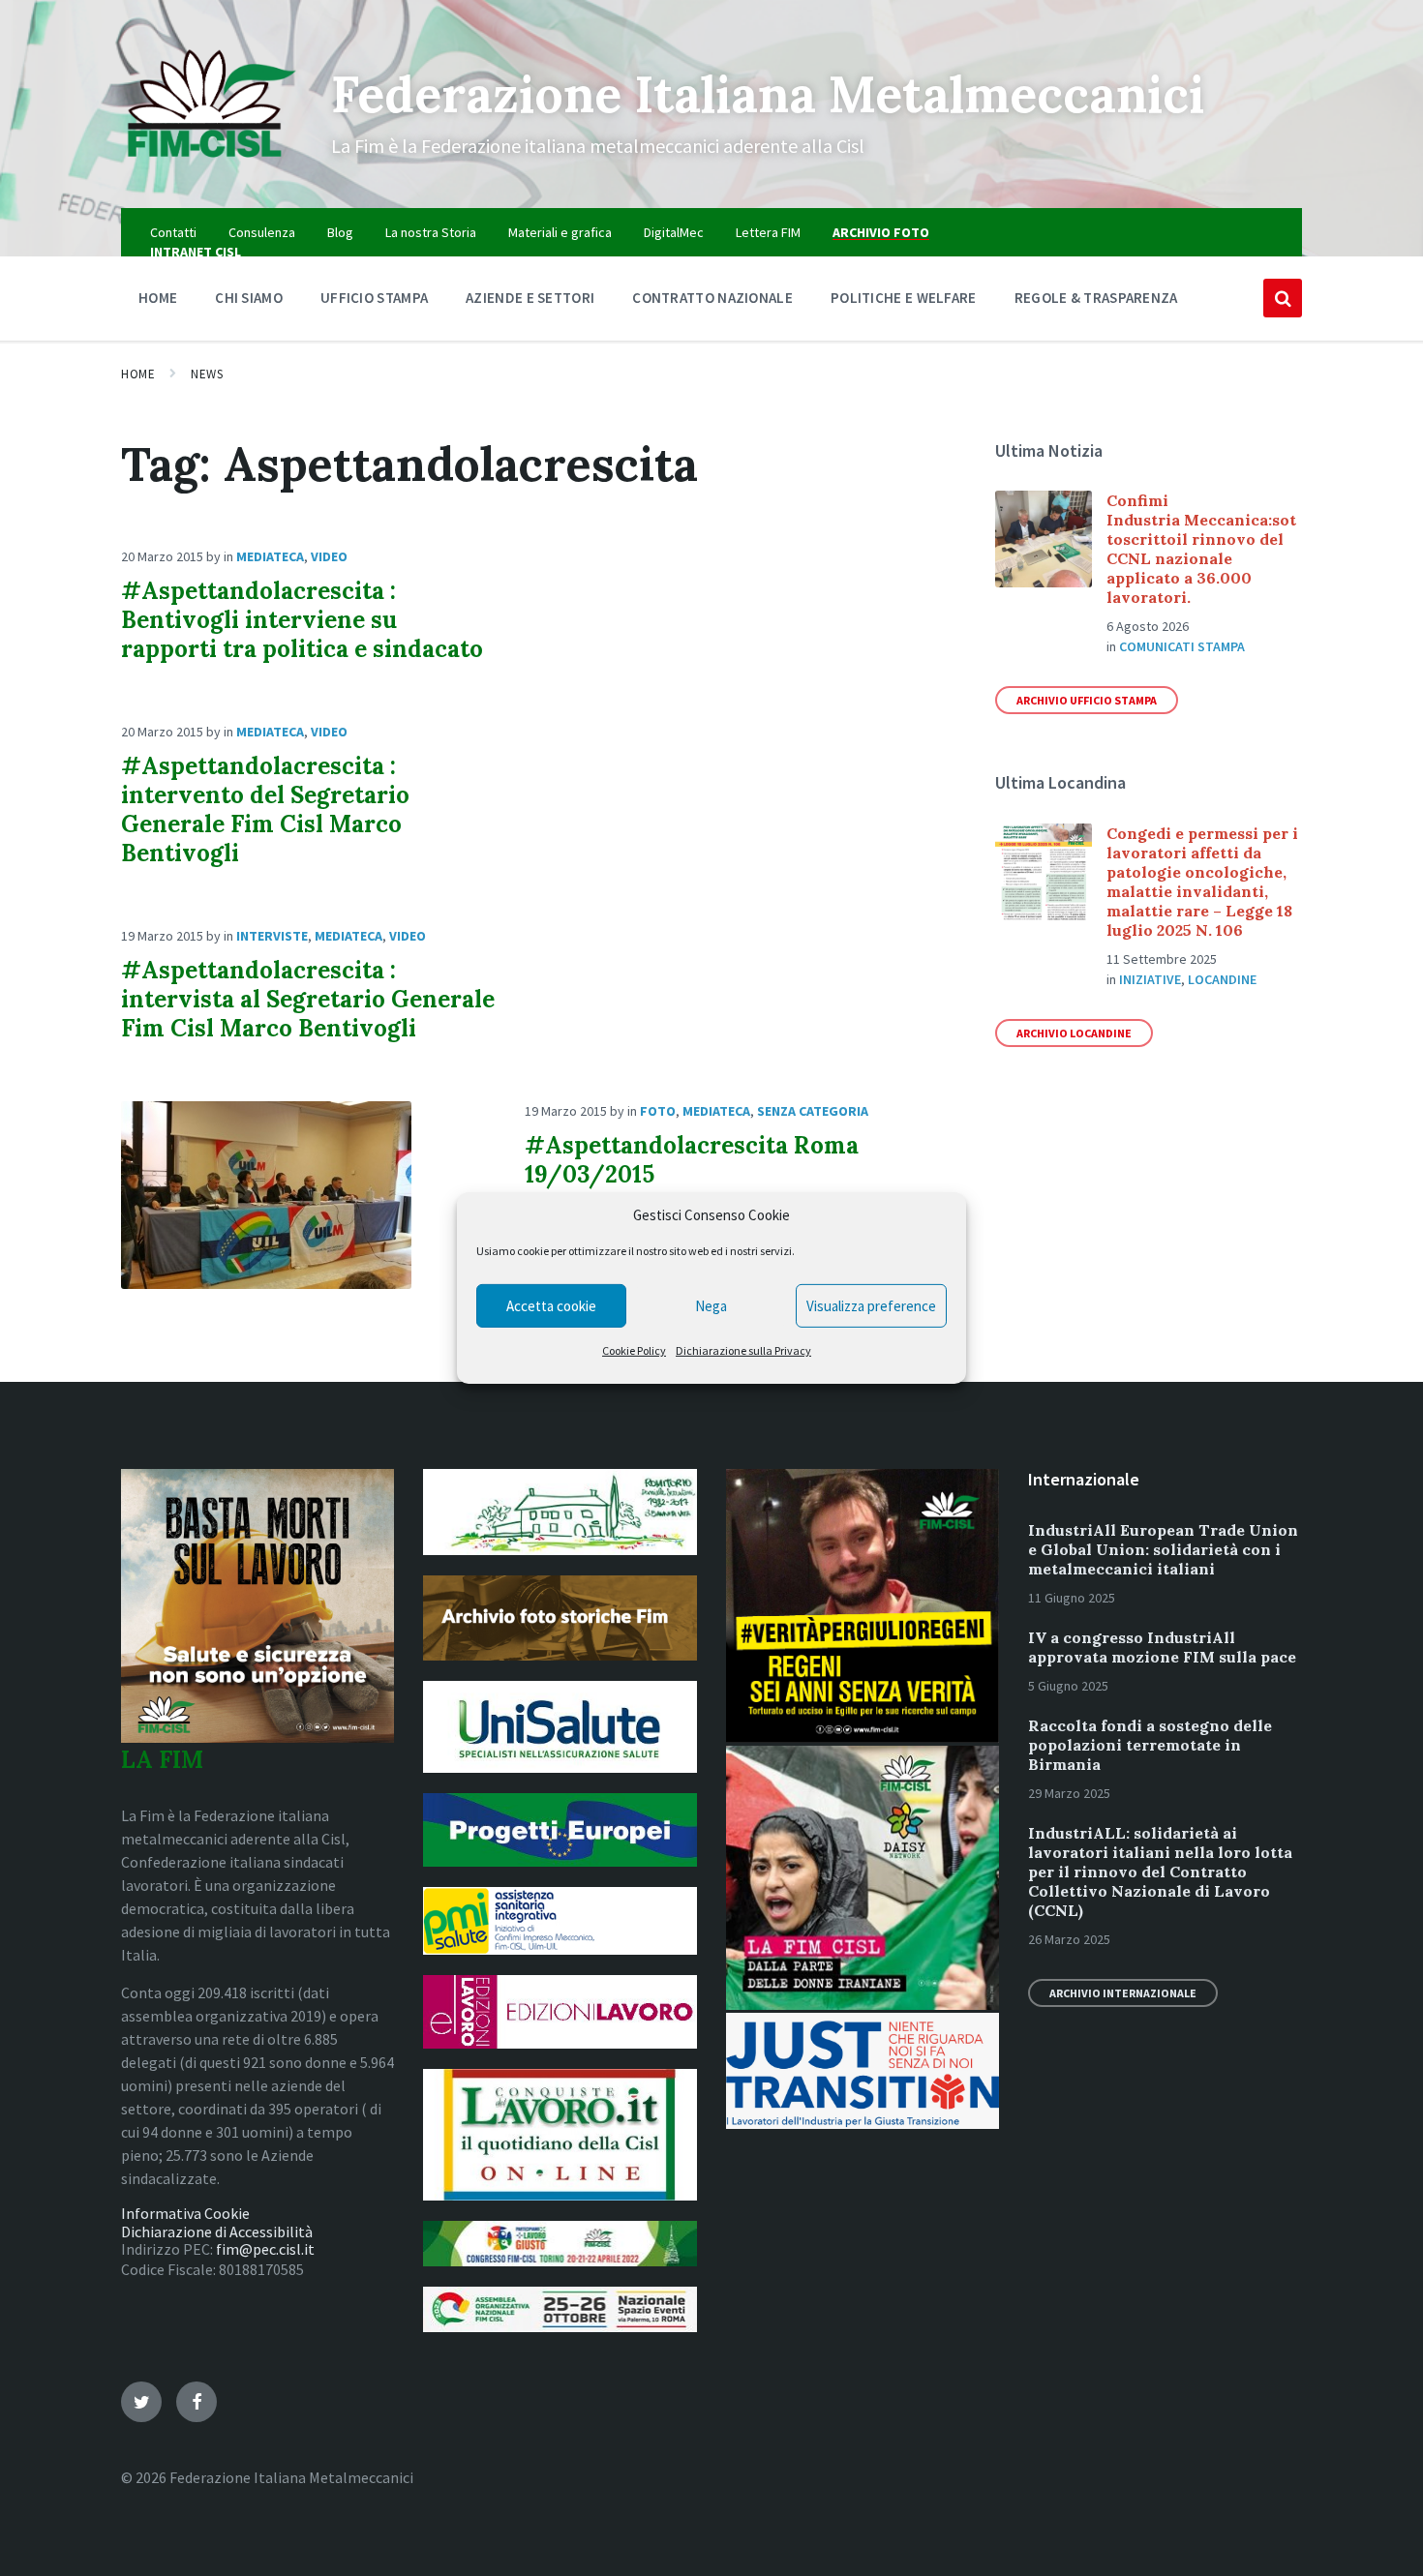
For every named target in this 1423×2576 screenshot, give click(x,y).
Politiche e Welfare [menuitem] (904, 298)
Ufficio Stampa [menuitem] (374, 298)
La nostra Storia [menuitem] (431, 232)
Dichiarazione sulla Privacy (743, 1350)
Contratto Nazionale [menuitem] (712, 298)
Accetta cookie (551, 1306)
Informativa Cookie (185, 2213)
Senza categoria (813, 1111)
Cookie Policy (634, 1350)
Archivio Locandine (1074, 1033)
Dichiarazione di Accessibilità (217, 2232)
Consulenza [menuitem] (262, 232)
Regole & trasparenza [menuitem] (1096, 298)
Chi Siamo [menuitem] (249, 298)
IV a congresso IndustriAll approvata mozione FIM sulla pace (1162, 1647)
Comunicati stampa (1182, 646)
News (207, 374)
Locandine (1222, 979)
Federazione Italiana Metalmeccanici (768, 94)
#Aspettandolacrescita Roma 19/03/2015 (692, 1160)
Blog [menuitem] (340, 232)
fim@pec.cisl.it (265, 2249)
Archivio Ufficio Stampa (1087, 700)
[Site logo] (212, 170)
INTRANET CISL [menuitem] (196, 252)
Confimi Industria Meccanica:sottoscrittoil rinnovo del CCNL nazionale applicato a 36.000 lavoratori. (1201, 549)
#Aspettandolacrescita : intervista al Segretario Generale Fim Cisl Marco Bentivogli (308, 999)
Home (138, 374)
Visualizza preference (871, 1306)
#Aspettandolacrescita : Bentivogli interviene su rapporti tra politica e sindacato (302, 620)
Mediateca (270, 556)
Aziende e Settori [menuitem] (530, 298)
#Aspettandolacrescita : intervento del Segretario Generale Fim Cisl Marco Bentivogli (265, 809)
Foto (658, 1111)
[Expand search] (1283, 298)
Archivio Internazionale (1123, 1993)
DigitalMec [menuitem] (674, 232)
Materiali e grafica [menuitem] (560, 232)
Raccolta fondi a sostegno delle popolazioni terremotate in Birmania (1150, 1745)
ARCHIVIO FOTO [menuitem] (881, 232)
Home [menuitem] (158, 298)
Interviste (272, 936)
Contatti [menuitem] (173, 232)
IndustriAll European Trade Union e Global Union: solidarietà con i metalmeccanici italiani (1163, 1549)
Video (329, 556)
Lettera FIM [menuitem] (768, 232)
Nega (711, 1306)
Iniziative (1150, 979)
